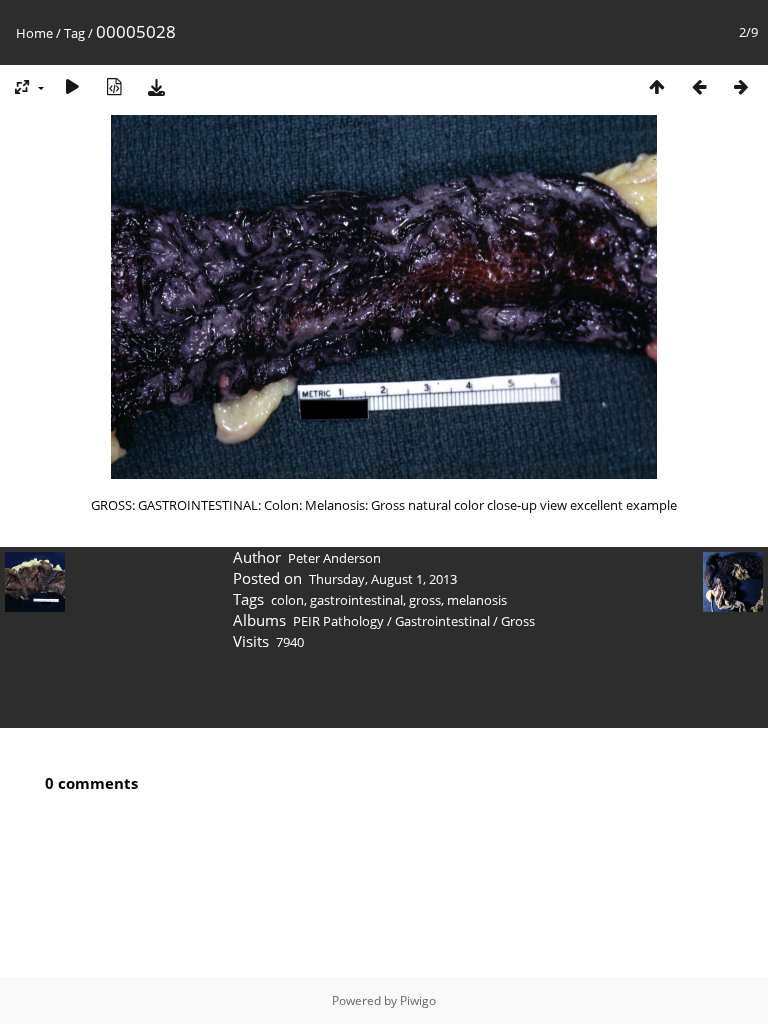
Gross (518, 621)
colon (287, 600)
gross (425, 600)
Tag (74, 33)
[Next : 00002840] (741, 86)
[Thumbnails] (657, 86)
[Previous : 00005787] (699, 86)
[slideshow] (72, 86)
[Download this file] (156, 86)
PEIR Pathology (338, 621)
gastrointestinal (356, 600)
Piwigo (418, 1000)
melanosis (477, 600)
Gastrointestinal (442, 621)
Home (34, 33)
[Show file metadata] (114, 86)
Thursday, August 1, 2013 (383, 579)
